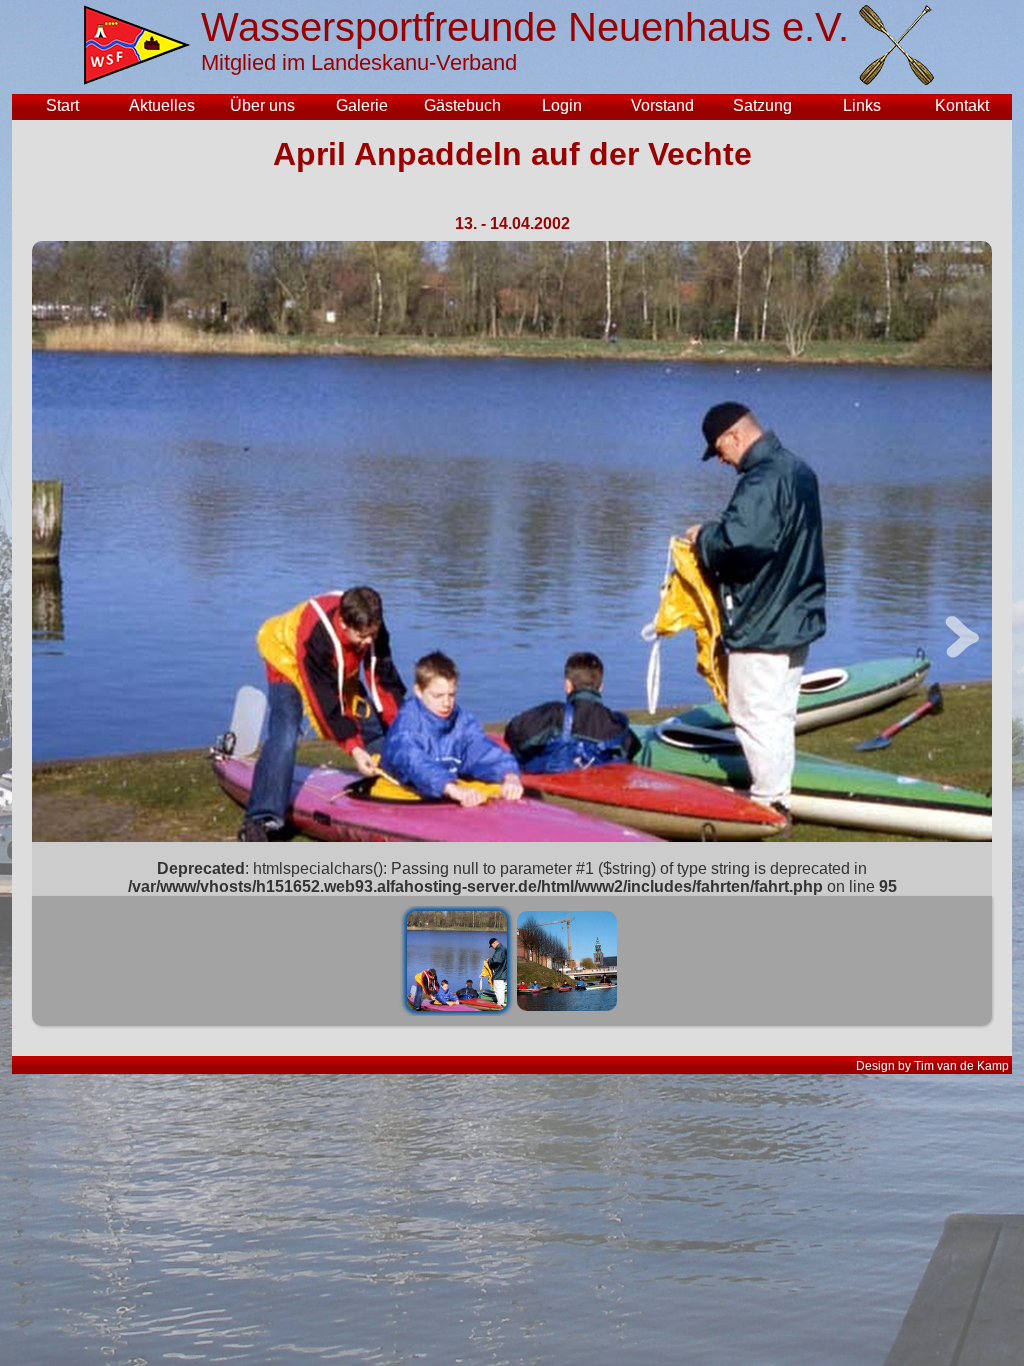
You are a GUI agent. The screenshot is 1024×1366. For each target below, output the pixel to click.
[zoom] (512, 541)
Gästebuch (462, 105)
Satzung (762, 105)
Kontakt (962, 105)
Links (862, 105)
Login (562, 105)
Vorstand (662, 105)
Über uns (262, 105)
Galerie (362, 105)
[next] (962, 667)
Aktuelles (162, 105)
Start (62, 105)
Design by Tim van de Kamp (932, 1066)
